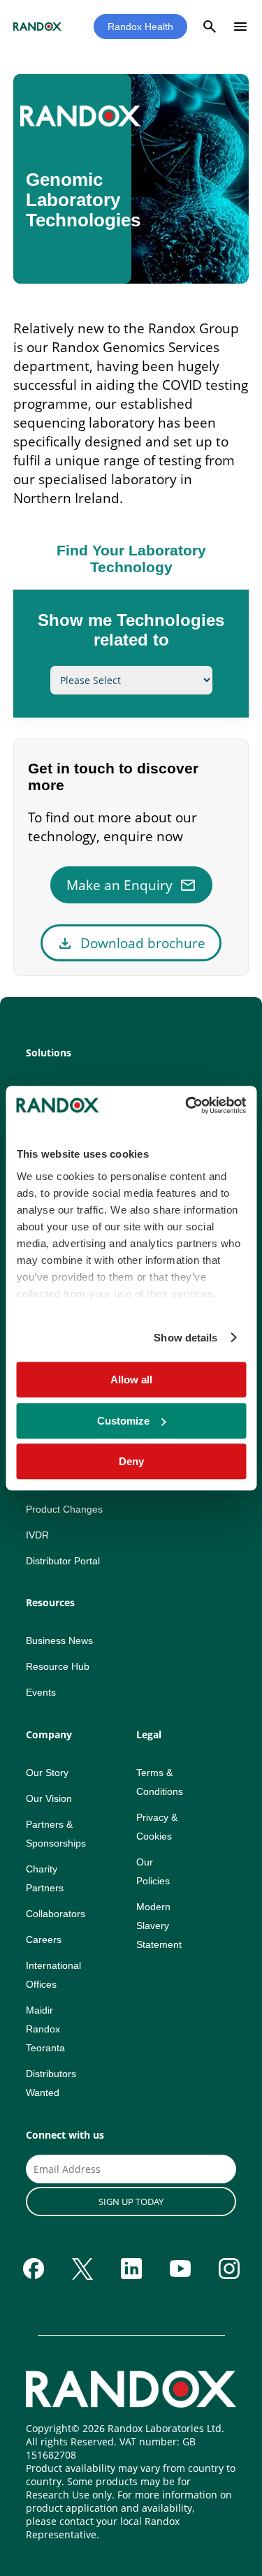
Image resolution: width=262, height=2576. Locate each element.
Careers (44, 1940)
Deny (131, 1461)
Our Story (47, 1773)
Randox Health (140, 27)
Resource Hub (58, 1666)
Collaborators (56, 1914)
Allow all (131, 1380)
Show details (185, 1338)
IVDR (37, 1535)
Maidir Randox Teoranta (45, 2029)
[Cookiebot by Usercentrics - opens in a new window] (187, 1105)
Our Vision (49, 1798)
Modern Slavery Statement (159, 1926)
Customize (123, 1421)
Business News (59, 1640)
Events (41, 1692)
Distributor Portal (63, 1561)
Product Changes (64, 1509)
